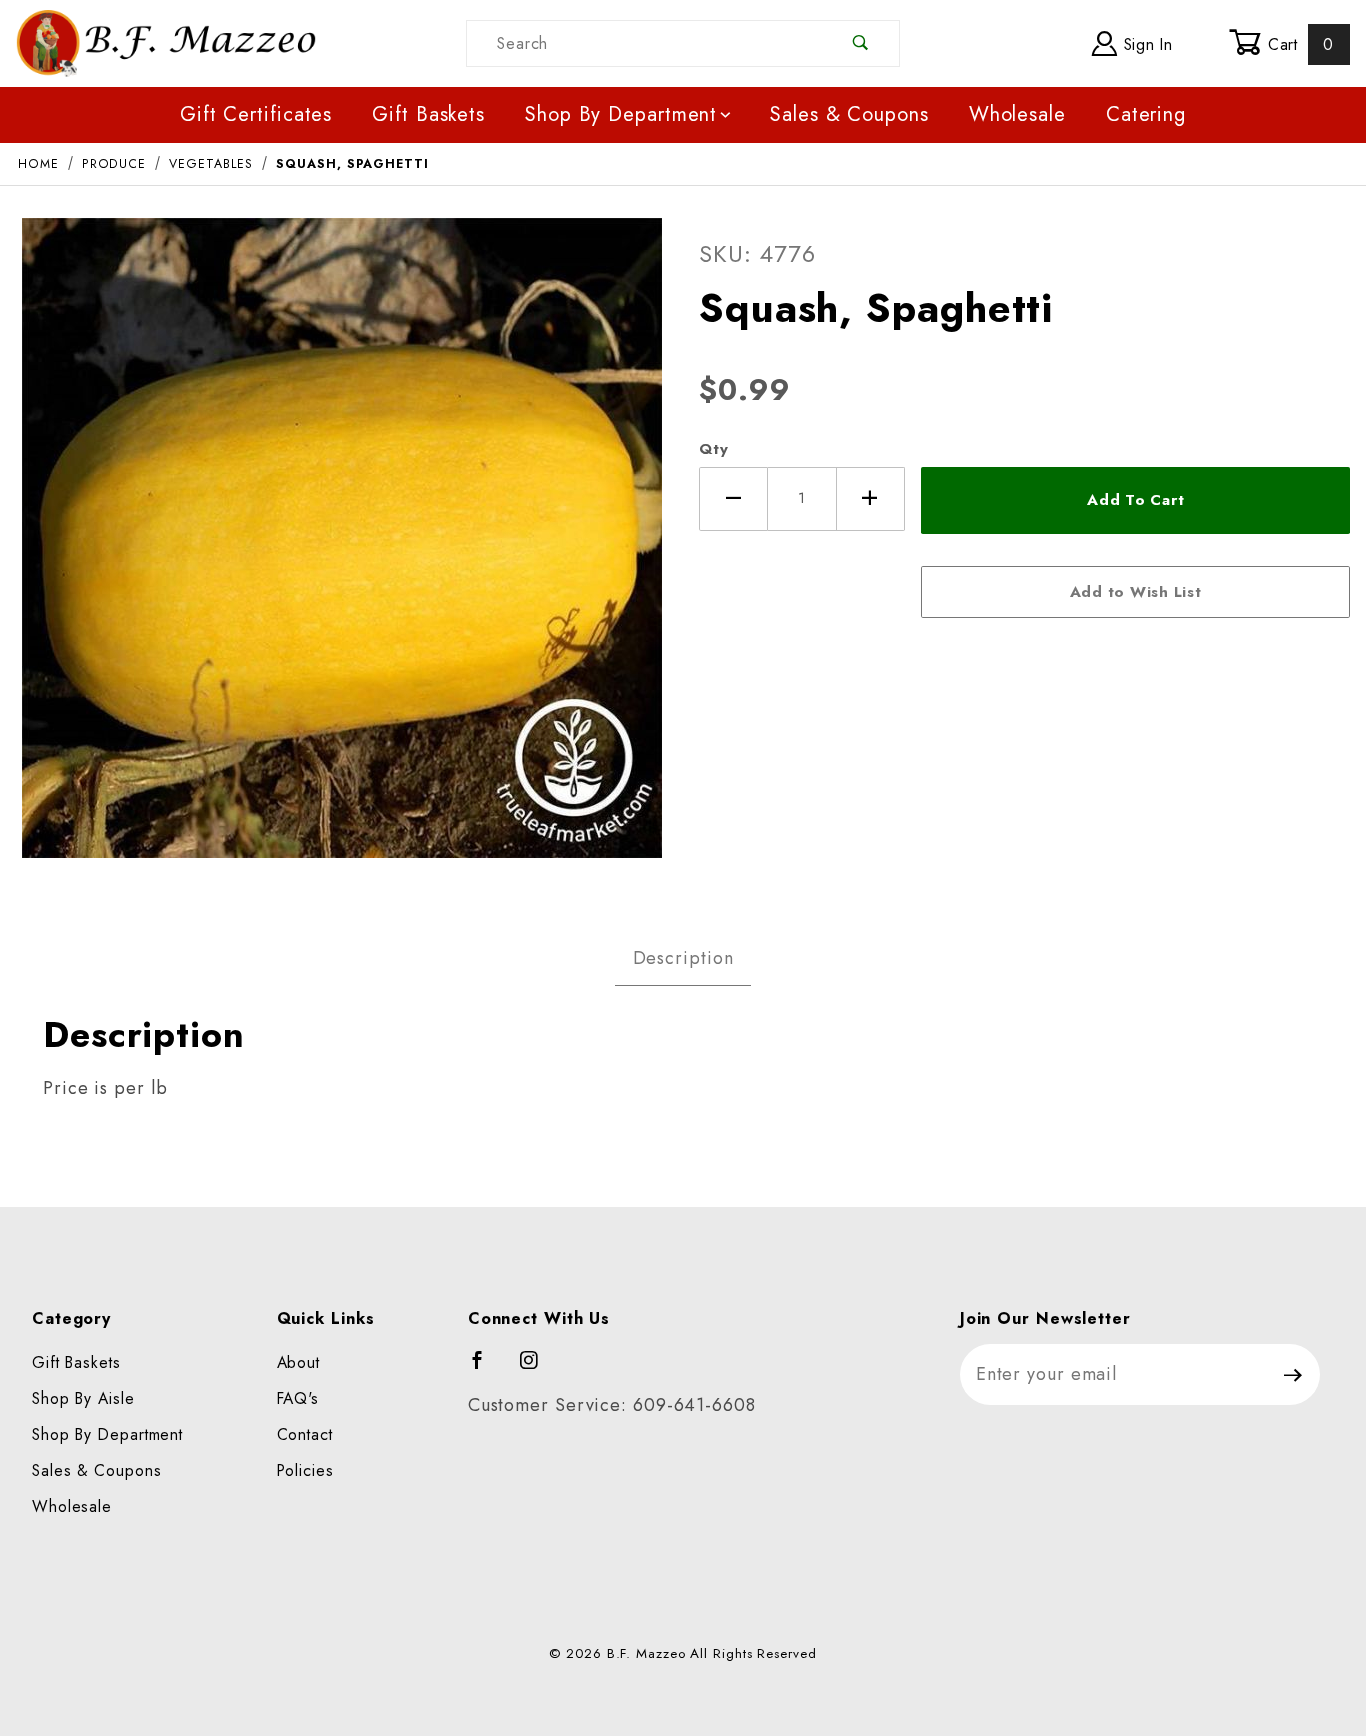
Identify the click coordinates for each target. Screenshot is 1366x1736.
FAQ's (298, 1398)
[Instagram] (538, 1369)
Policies (305, 1470)
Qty (714, 449)
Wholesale (1017, 114)
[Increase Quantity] (871, 499)
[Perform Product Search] (860, 43)
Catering (1146, 114)
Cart (1298, 44)
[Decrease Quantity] (733, 499)
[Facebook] (486, 1369)
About (299, 1362)
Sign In (1145, 44)
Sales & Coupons (849, 114)
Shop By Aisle (83, 1398)
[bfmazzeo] (166, 41)
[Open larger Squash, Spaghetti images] (342, 552)
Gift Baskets (428, 114)
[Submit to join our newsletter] (1293, 1374)
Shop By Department (621, 114)
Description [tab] (683, 958)
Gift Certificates (256, 114)
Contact (305, 1434)
